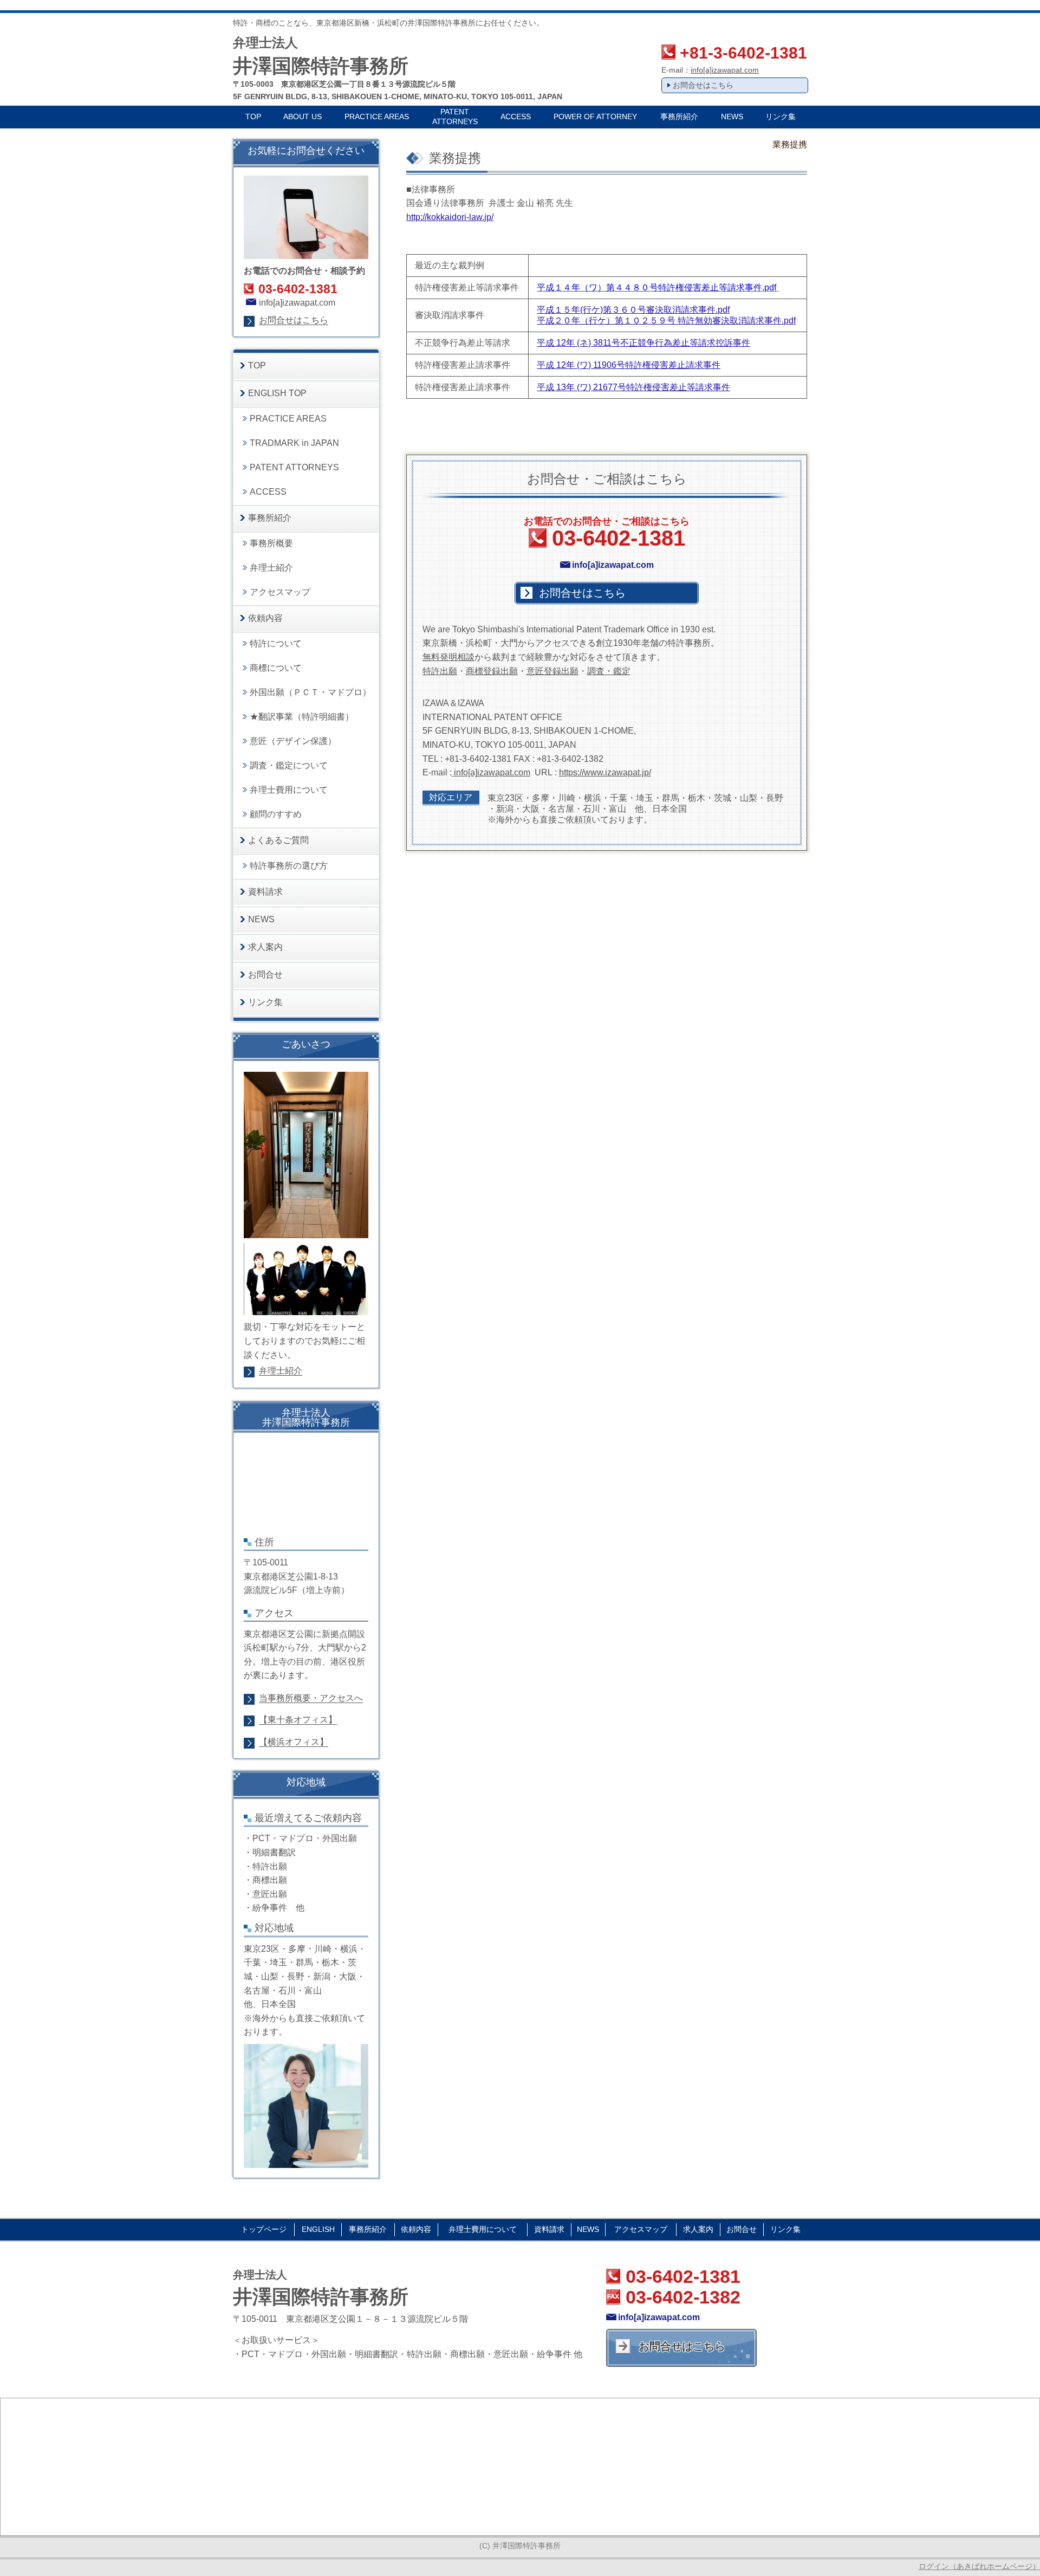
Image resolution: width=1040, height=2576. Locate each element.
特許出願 (440, 671)
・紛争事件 (265, 1908)
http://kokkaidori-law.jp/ (450, 217)
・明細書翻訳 (270, 1852)
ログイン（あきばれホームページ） (979, 2566)
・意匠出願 (265, 1894)
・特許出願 (265, 1866)
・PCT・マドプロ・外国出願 (300, 1838)
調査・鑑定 (609, 671)
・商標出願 (265, 1880)
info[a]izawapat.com (725, 70)
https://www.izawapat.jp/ (605, 772)
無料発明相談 (448, 657)
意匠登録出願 (552, 671)
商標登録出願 (492, 671)
